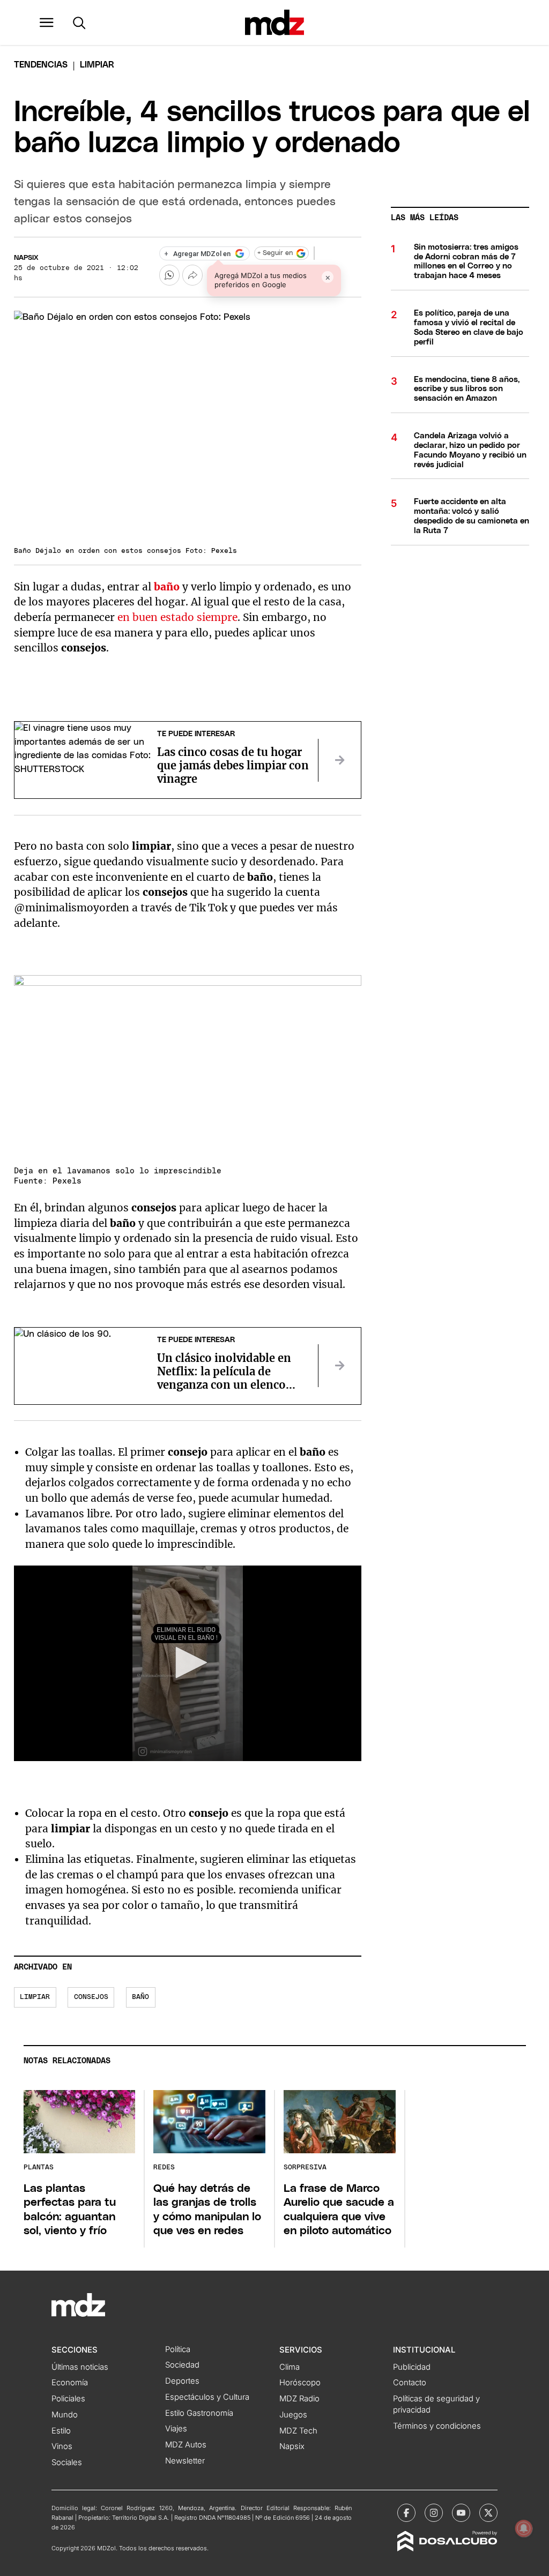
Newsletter (185, 2461)
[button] (47, 23)
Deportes (182, 2381)
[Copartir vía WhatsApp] (169, 275)
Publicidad (412, 2367)
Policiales (68, 2399)
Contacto (410, 2383)
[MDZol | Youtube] (461, 2513)
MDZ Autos (186, 2445)
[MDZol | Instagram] (434, 2513)
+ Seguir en (275, 253)
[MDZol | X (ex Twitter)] (488, 2513)
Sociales (67, 2462)
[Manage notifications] (524, 2528)
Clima (290, 2367)
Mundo (65, 2415)
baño (140, 1997)
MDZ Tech (298, 2431)
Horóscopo (300, 2383)
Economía (70, 2383)
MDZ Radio (299, 2399)
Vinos (62, 2446)
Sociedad (182, 2365)
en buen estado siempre (177, 617)
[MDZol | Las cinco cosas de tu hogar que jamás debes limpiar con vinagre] (339, 760)
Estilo (61, 2431)
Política (178, 2349)
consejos (91, 1997)
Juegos (293, 2415)
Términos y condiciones (437, 2426)
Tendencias (41, 65)
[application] (188, 1663)
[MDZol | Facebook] (406, 2513)
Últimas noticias (80, 2367)
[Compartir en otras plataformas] (192, 275)
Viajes (176, 2429)
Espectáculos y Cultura (207, 2397)
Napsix (26, 258)
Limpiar (35, 1997)
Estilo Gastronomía (199, 2413)
